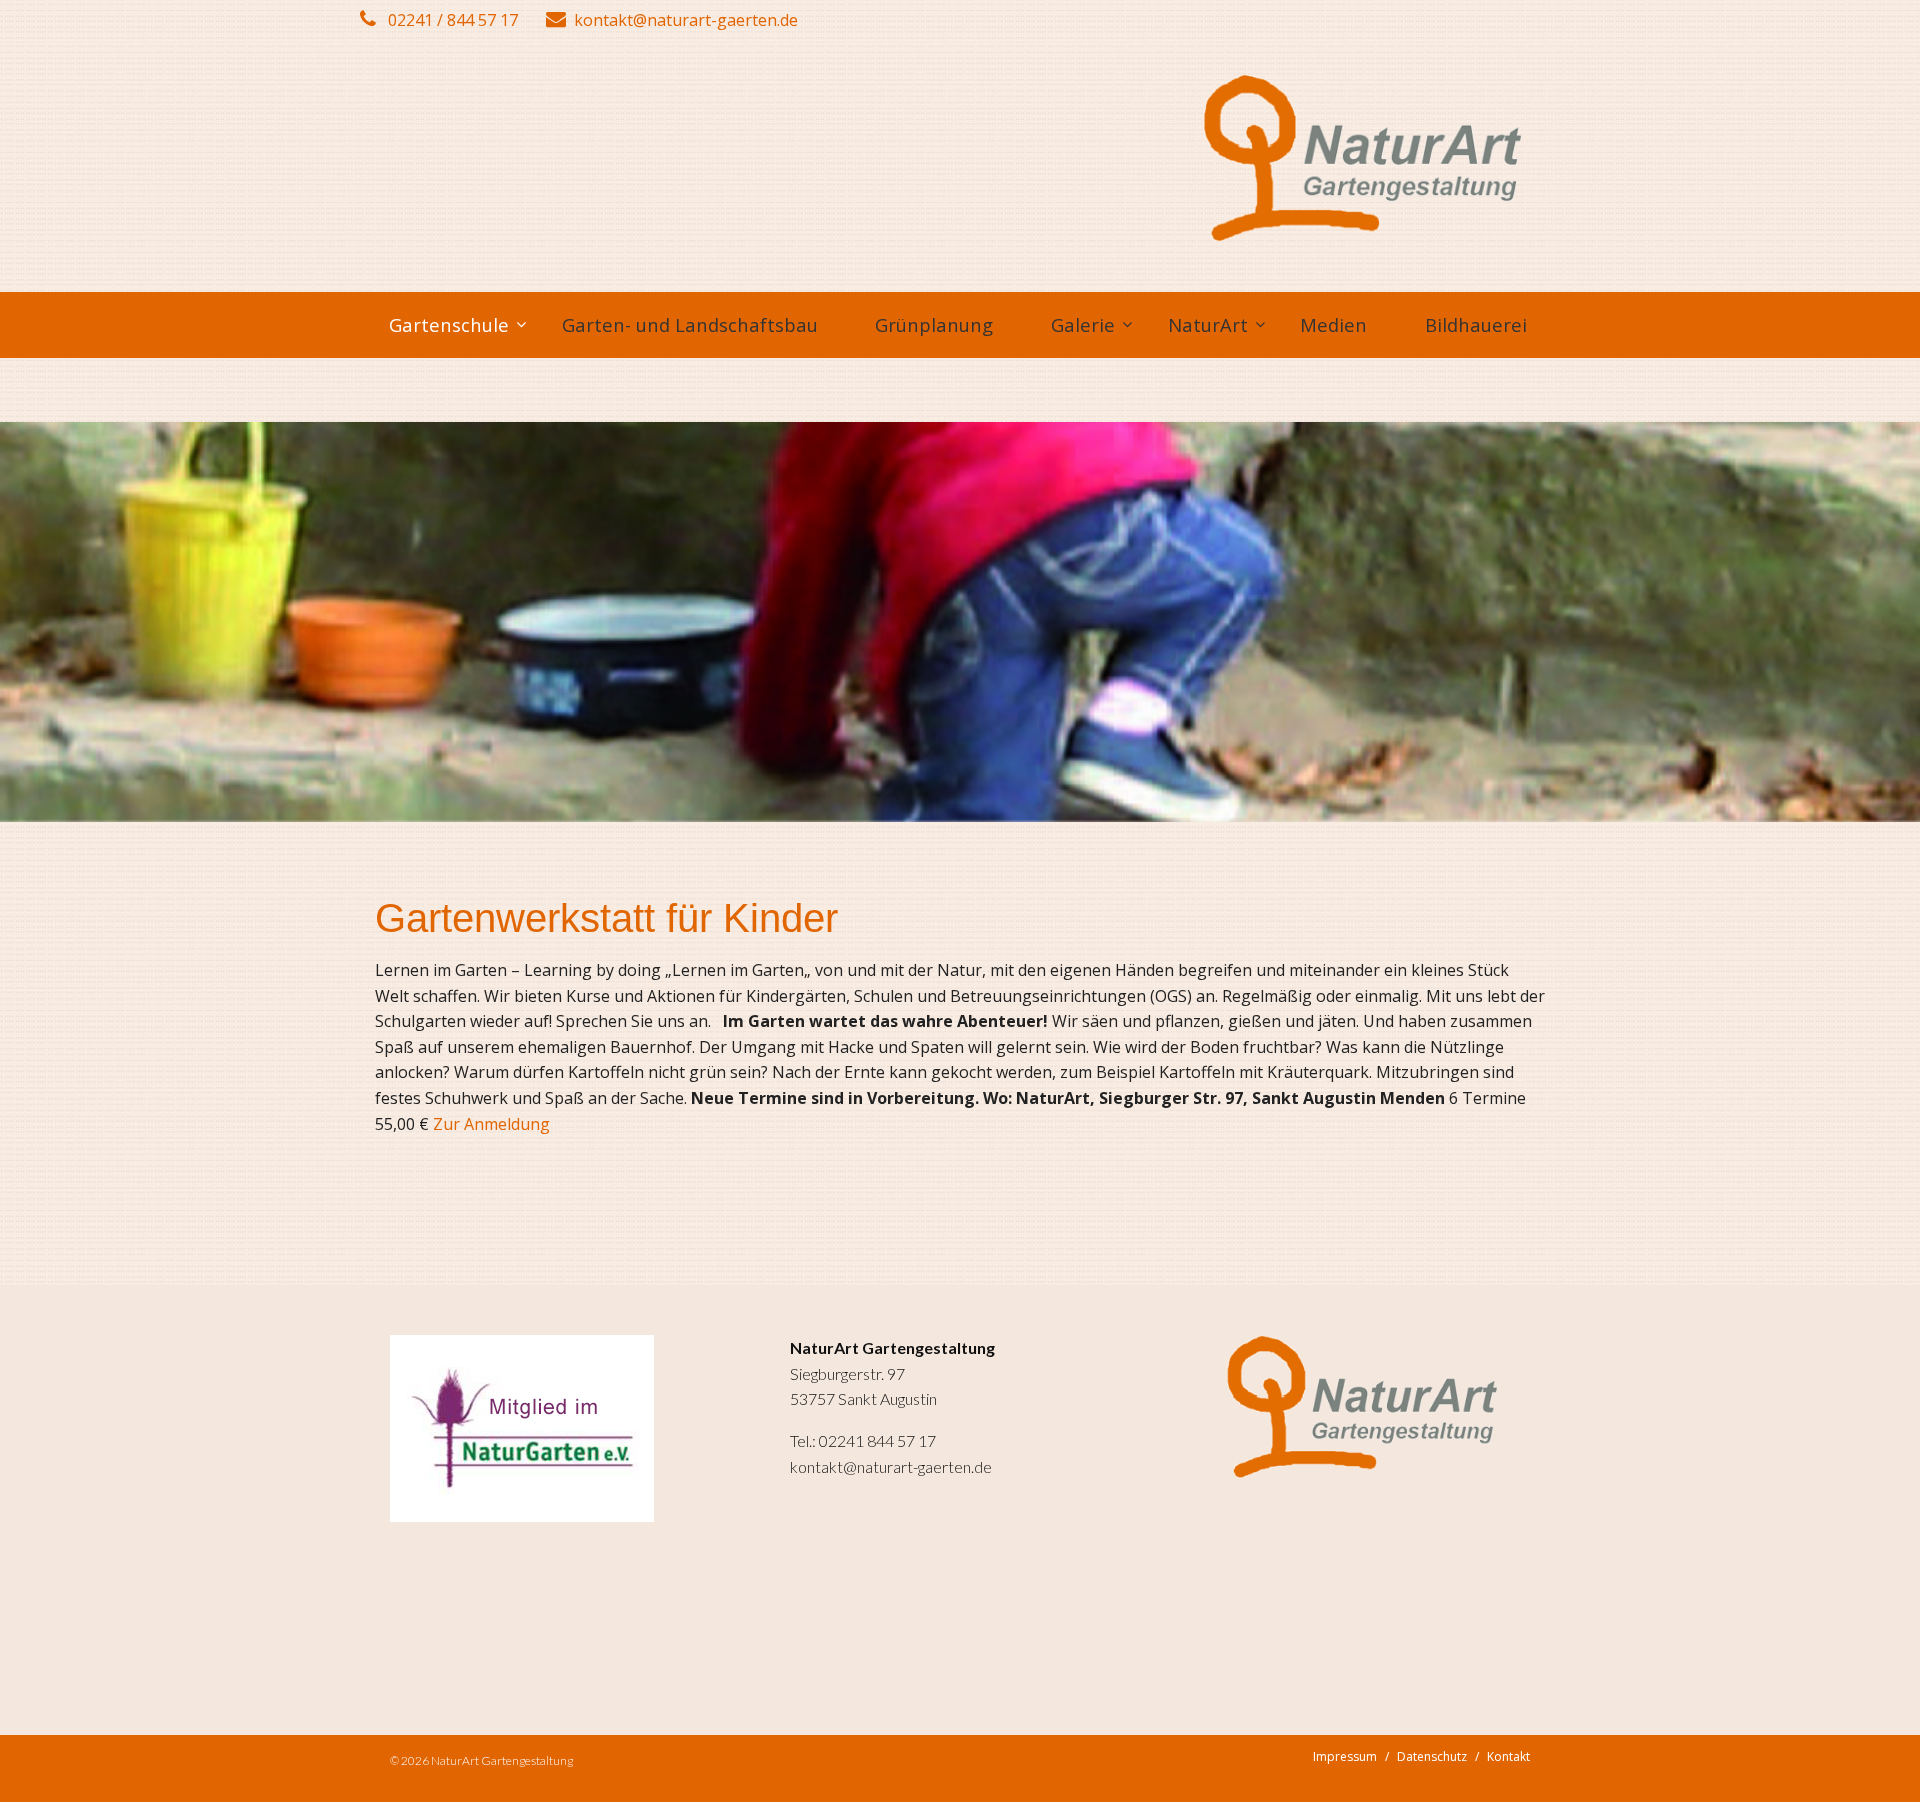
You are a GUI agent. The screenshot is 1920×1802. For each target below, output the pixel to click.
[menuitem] (446, 325)
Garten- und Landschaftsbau (690, 324)
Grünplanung (934, 324)
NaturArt (1208, 324)
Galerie (1083, 324)
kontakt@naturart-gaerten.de (686, 20)
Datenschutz (1432, 1756)
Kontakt (1508, 1756)
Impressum (1345, 1756)
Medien (1333, 324)
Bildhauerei (1476, 324)
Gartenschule (449, 324)
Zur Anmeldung (491, 1124)
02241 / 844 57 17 (451, 20)
